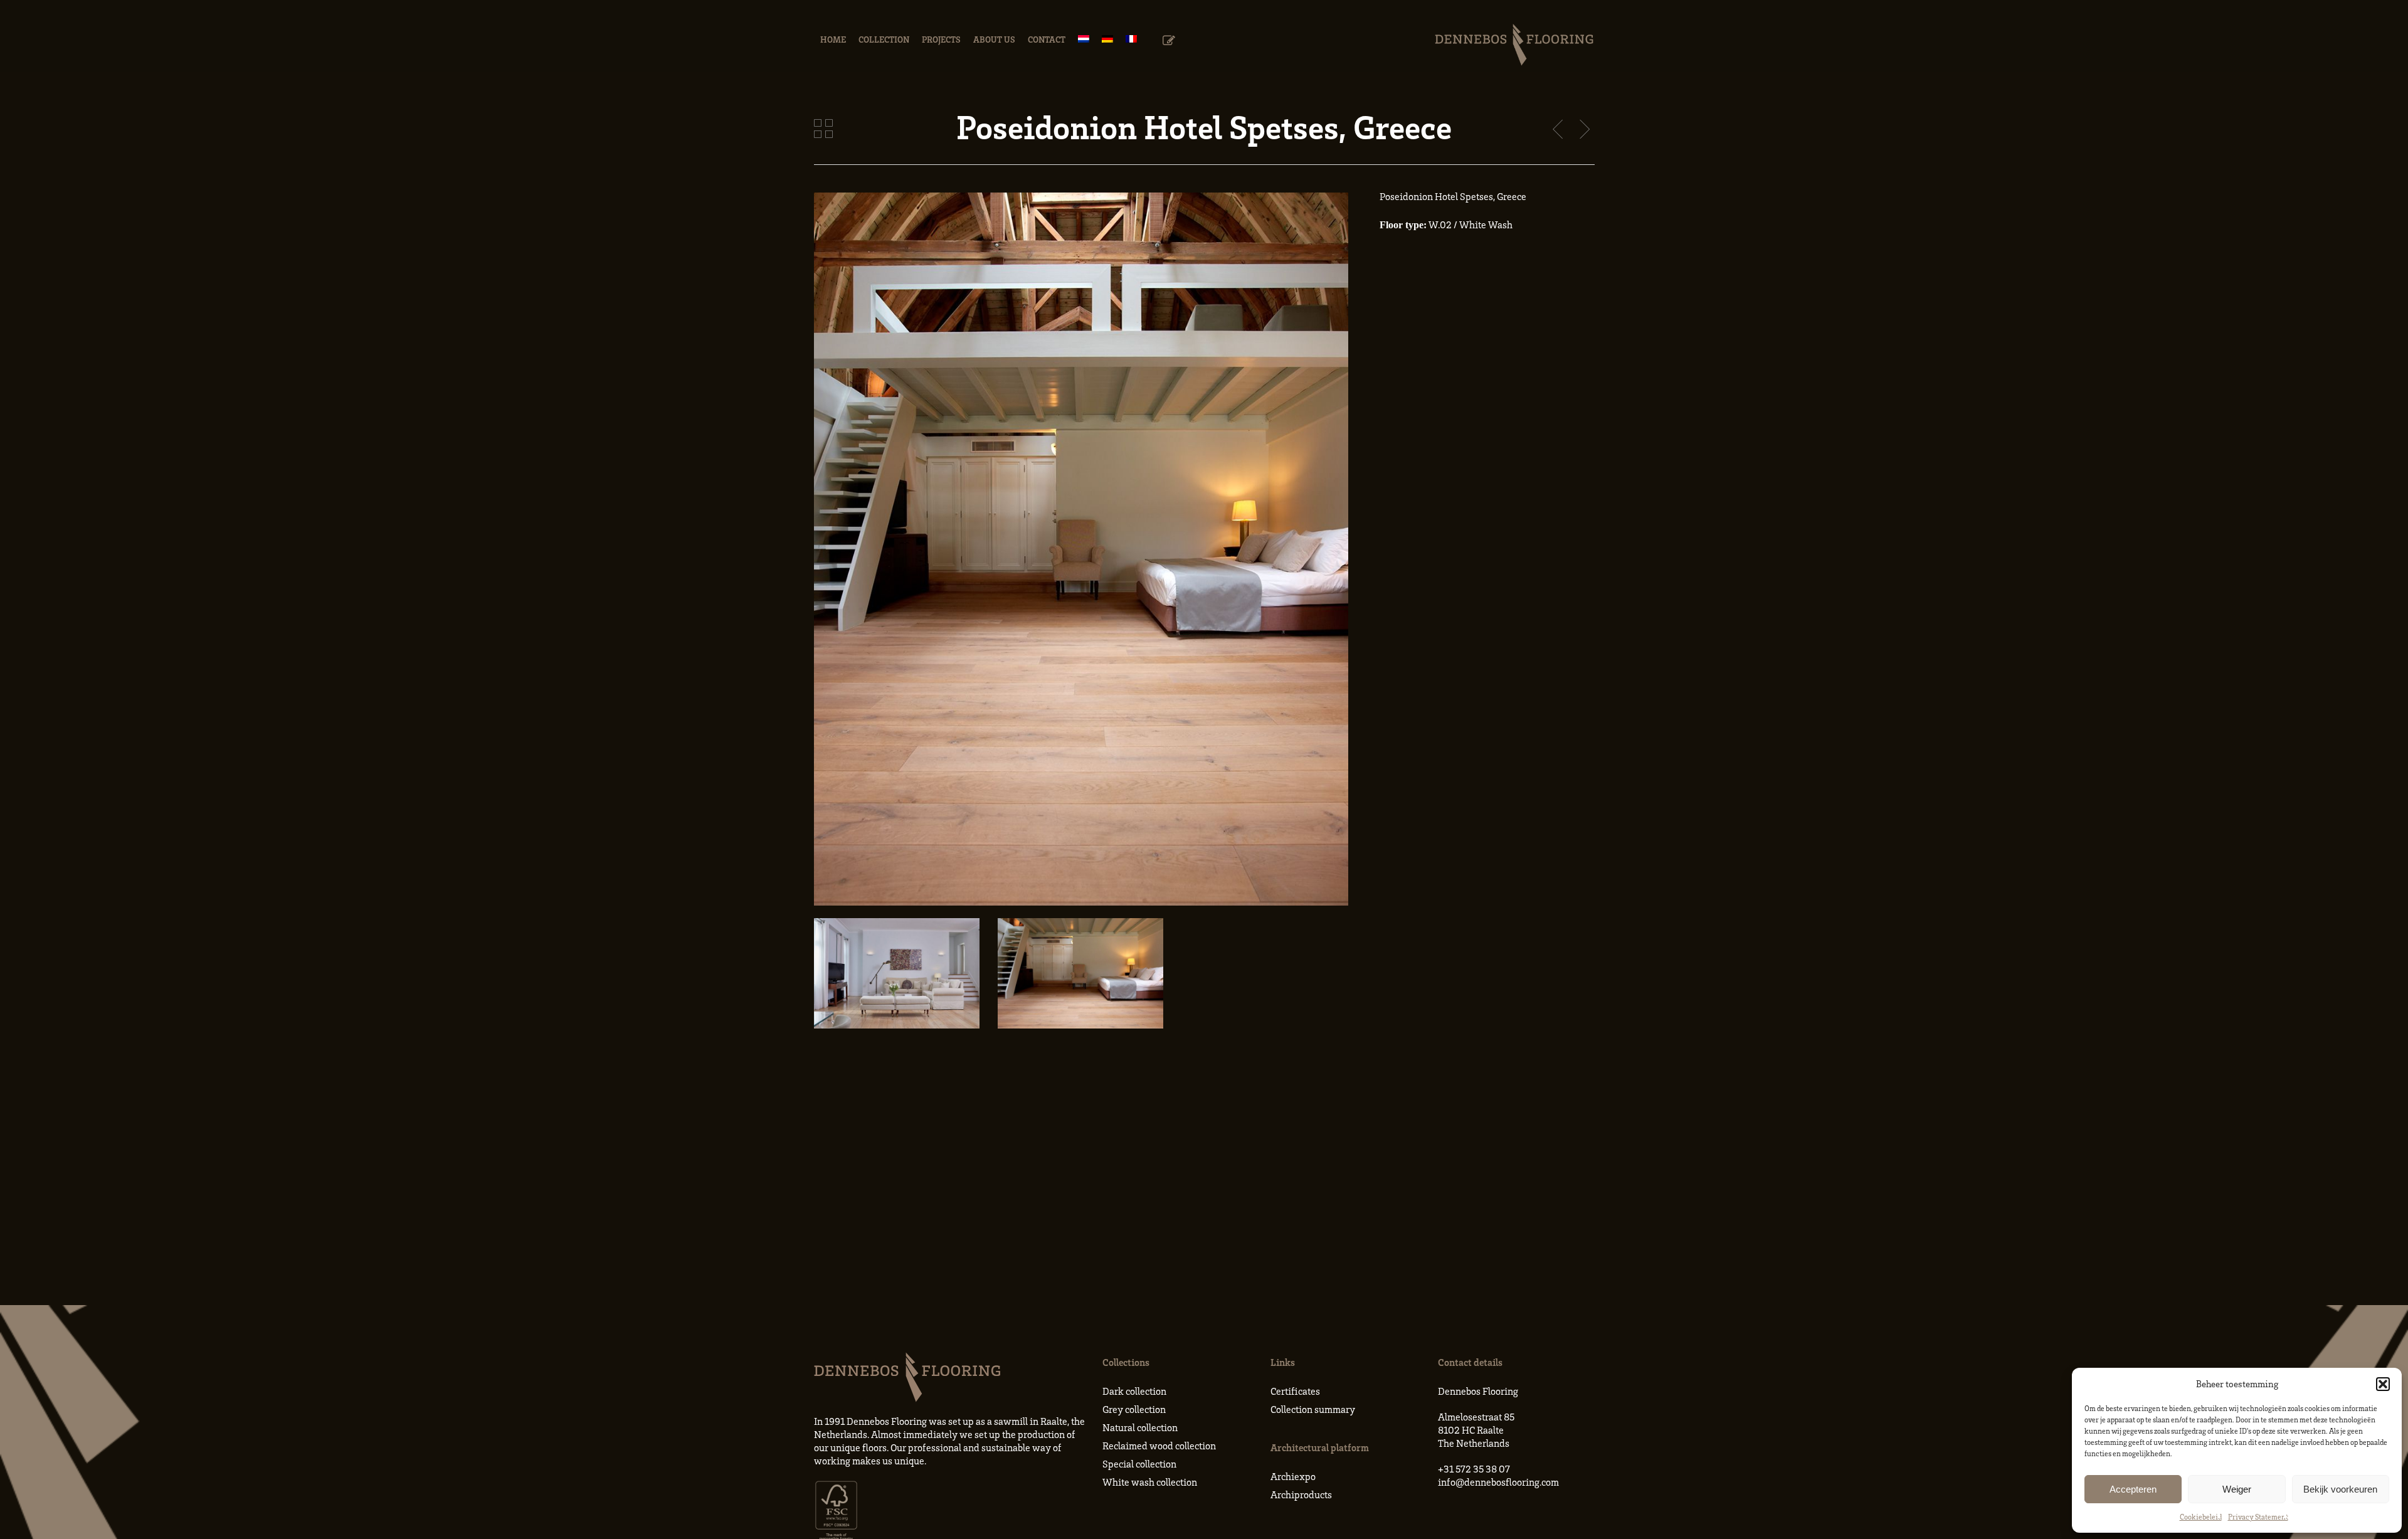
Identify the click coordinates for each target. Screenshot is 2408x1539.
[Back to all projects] (823, 129)
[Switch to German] (1107, 39)
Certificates (1295, 1391)
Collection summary (1313, 1409)
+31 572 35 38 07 (1474, 1469)
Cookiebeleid (2201, 1517)
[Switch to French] (1131, 39)
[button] (2383, 1384)
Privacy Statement (2258, 1517)
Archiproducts (1301, 1494)
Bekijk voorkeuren (2340, 1489)
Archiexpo (1293, 1476)
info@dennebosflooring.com (1498, 1482)
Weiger (2237, 1489)
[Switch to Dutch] (1084, 39)
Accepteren (2133, 1489)
